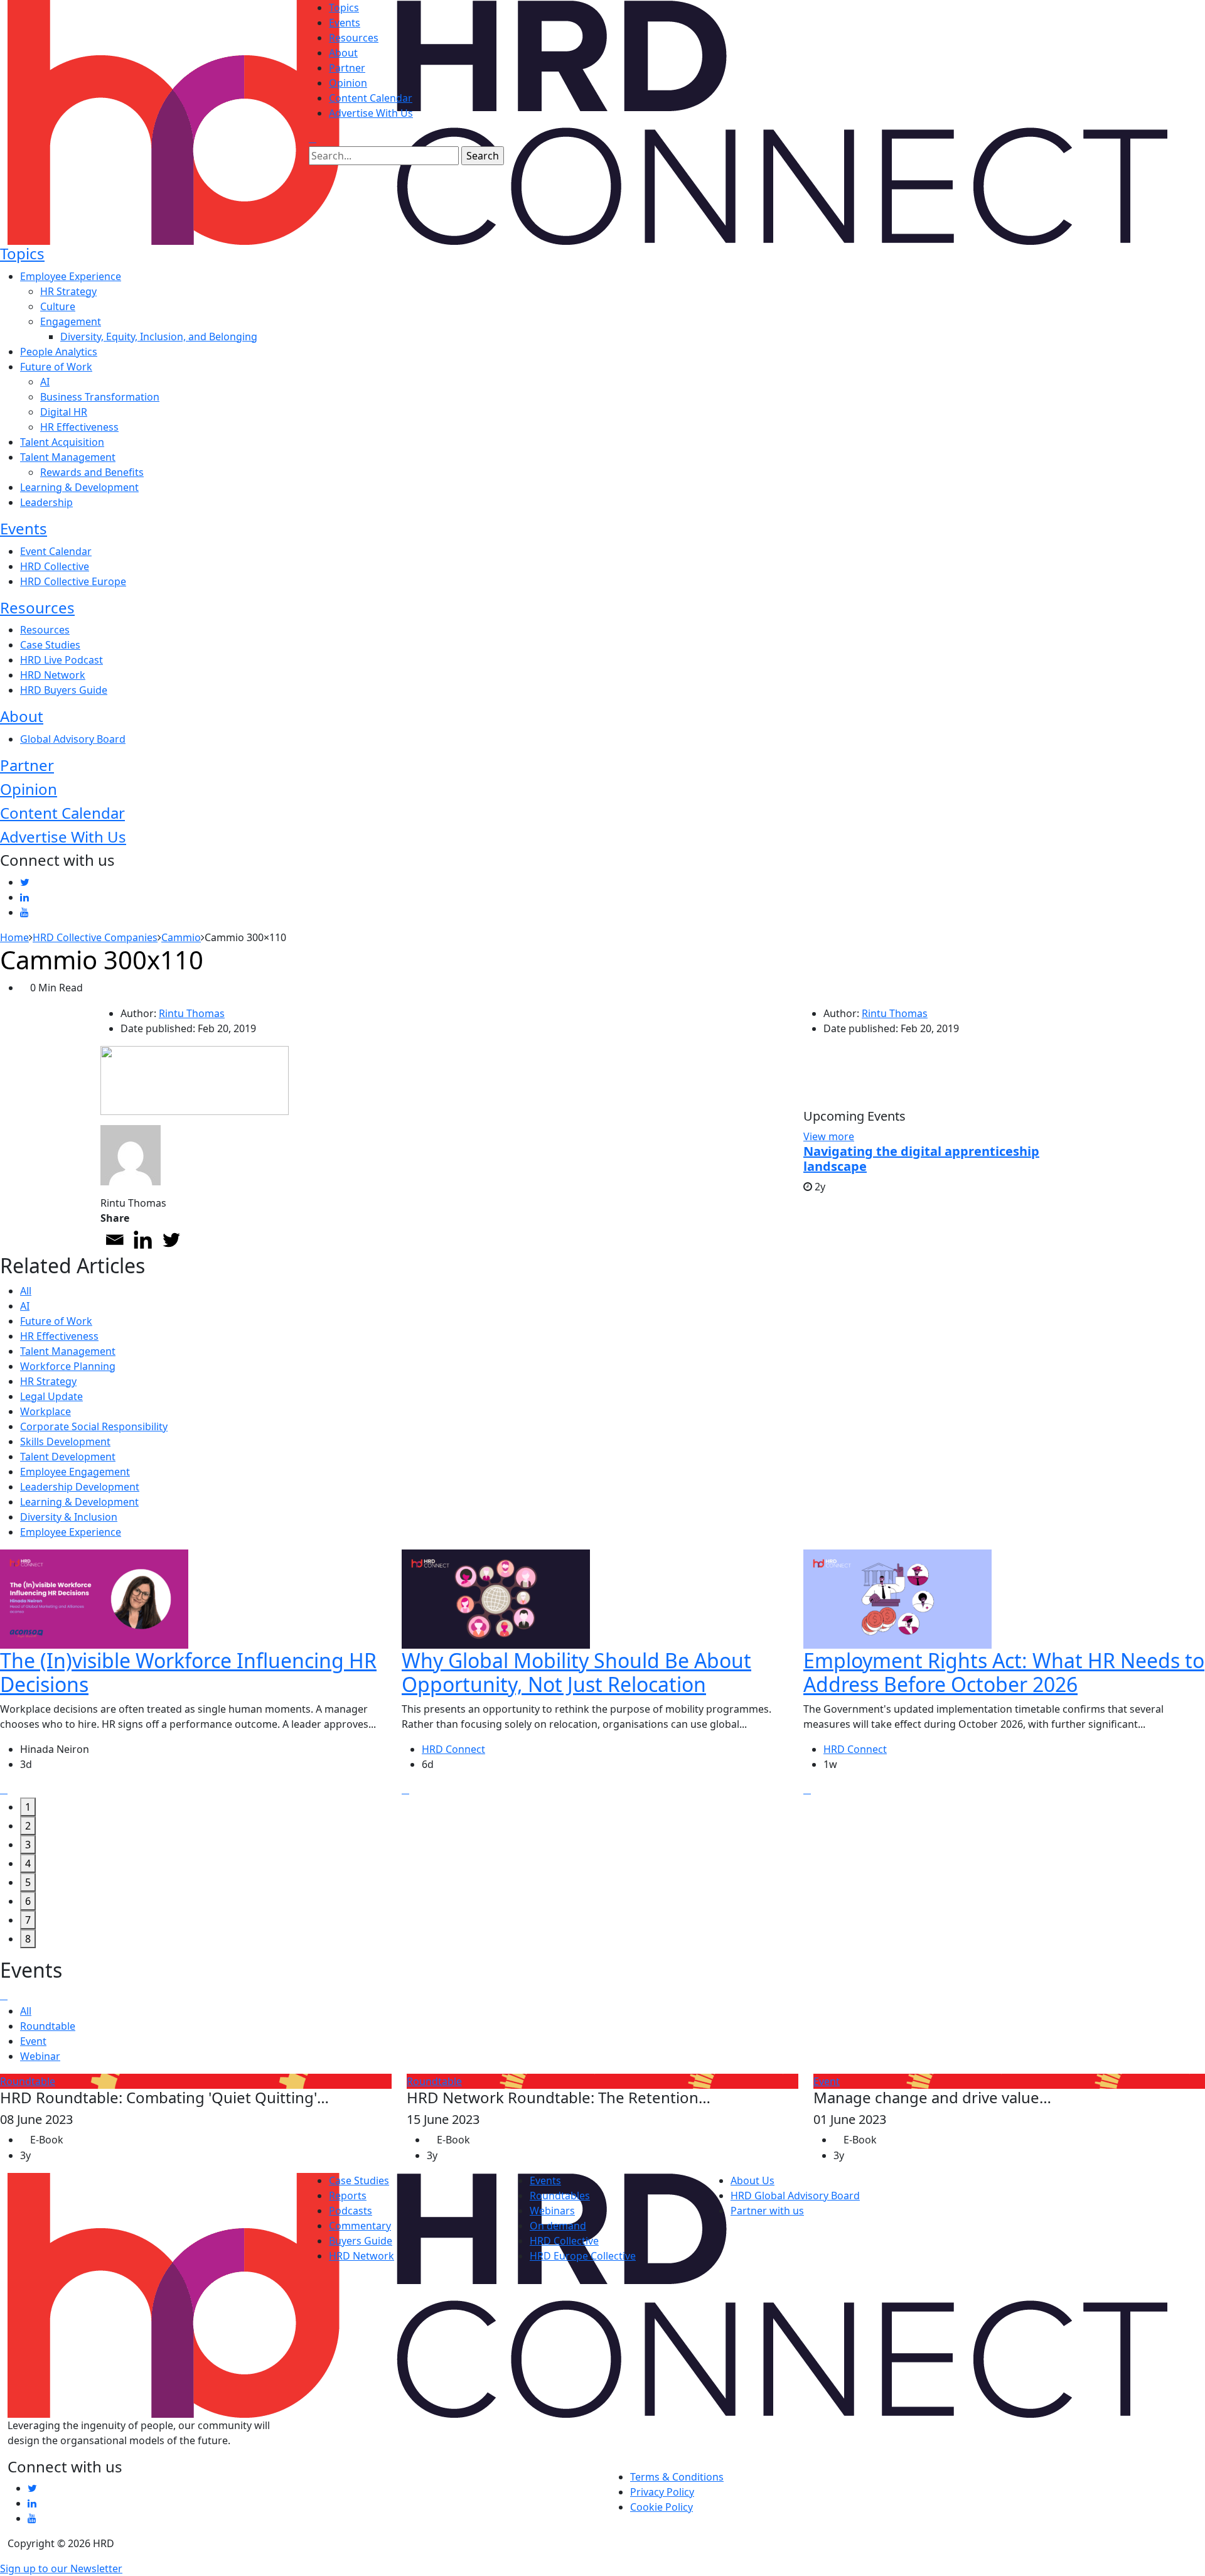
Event (33, 2041)
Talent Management (68, 457)
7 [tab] (28, 1920)
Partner (347, 68)
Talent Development (68, 1457)
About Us (752, 2180)
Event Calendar (56, 551)
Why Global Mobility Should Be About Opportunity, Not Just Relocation (576, 1672)
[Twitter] (171, 1240)
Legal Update (51, 1396)
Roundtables (560, 2196)
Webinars (552, 2211)
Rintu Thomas (192, 1013)
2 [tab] (28, 1826)
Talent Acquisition (62, 442)
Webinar (40, 2056)
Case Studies (50, 645)
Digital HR (64, 412)
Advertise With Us (371, 113)
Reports (348, 2196)
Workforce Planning (68, 1366)
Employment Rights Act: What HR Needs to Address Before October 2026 (1004, 1672)
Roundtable (48, 2026)
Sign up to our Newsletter (61, 2568)
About (343, 53)
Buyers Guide (361, 2241)
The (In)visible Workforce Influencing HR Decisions (188, 1672)
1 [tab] (28, 1807)
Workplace (46, 1411)
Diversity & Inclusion (69, 1517)
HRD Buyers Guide (64, 690)
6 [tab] (28, 1901)
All (26, 1291)
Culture (58, 306)
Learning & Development (79, 487)
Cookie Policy (661, 2507)
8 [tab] (28, 1939)
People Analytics (59, 352)
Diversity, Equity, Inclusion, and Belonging (159, 337)
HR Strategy (68, 291)
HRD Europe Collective (583, 2256)
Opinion (348, 83)
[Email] (115, 1240)
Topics (344, 8)
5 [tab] (28, 1882)
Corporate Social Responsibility (94, 1426)
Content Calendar (371, 98)
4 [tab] (28, 1863)
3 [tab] (28, 1845)
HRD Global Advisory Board (795, 2196)
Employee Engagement (75, 1472)
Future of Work (56, 367)
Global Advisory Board (73, 739)
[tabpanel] (201, 1674)
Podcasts (351, 2211)
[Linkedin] (143, 1240)
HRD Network (53, 675)
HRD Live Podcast (62, 660)
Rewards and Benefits (92, 472)
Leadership (46, 502)
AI (45, 382)
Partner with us (767, 2211)
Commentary (360, 2226)
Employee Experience (71, 276)
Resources (354, 38)
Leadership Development (80, 1487)
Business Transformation (100, 397)
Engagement (71, 321)
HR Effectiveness (79, 427)
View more (829, 1136)
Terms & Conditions (677, 2477)
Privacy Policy (662, 2492)
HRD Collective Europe (73, 581)
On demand (558, 2226)
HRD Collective (55, 566)
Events (345, 23)
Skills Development (65, 1442)
